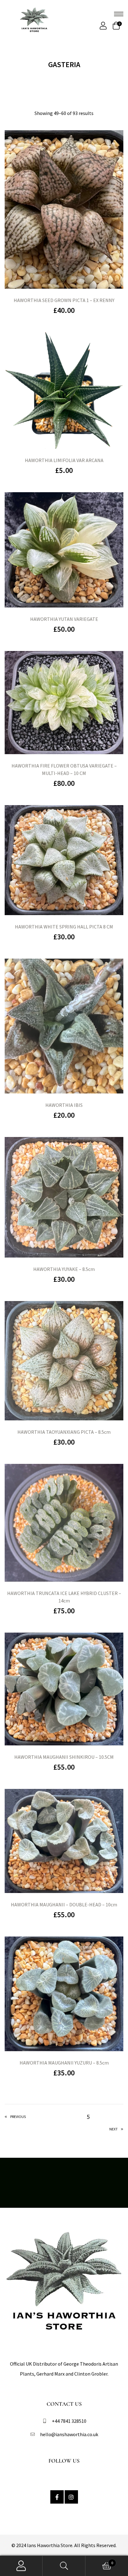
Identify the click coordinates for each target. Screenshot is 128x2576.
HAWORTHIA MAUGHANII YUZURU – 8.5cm (64, 2063)
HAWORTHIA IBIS (64, 1105)
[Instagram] (71, 2497)
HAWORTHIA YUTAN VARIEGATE (64, 619)
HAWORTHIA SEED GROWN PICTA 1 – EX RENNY (64, 300)
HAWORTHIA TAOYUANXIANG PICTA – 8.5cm (64, 1432)
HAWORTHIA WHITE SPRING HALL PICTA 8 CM (64, 927)
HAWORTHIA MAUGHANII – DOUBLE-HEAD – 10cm (64, 1904)
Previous (18, 2117)
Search (64, 2566)
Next (114, 2129)
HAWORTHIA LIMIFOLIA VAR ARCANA (64, 460)
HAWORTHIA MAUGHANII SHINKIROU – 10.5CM (64, 1757)
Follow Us (64, 2461)
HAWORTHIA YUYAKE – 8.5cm (64, 1269)
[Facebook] (57, 2497)
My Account (21, 2566)
